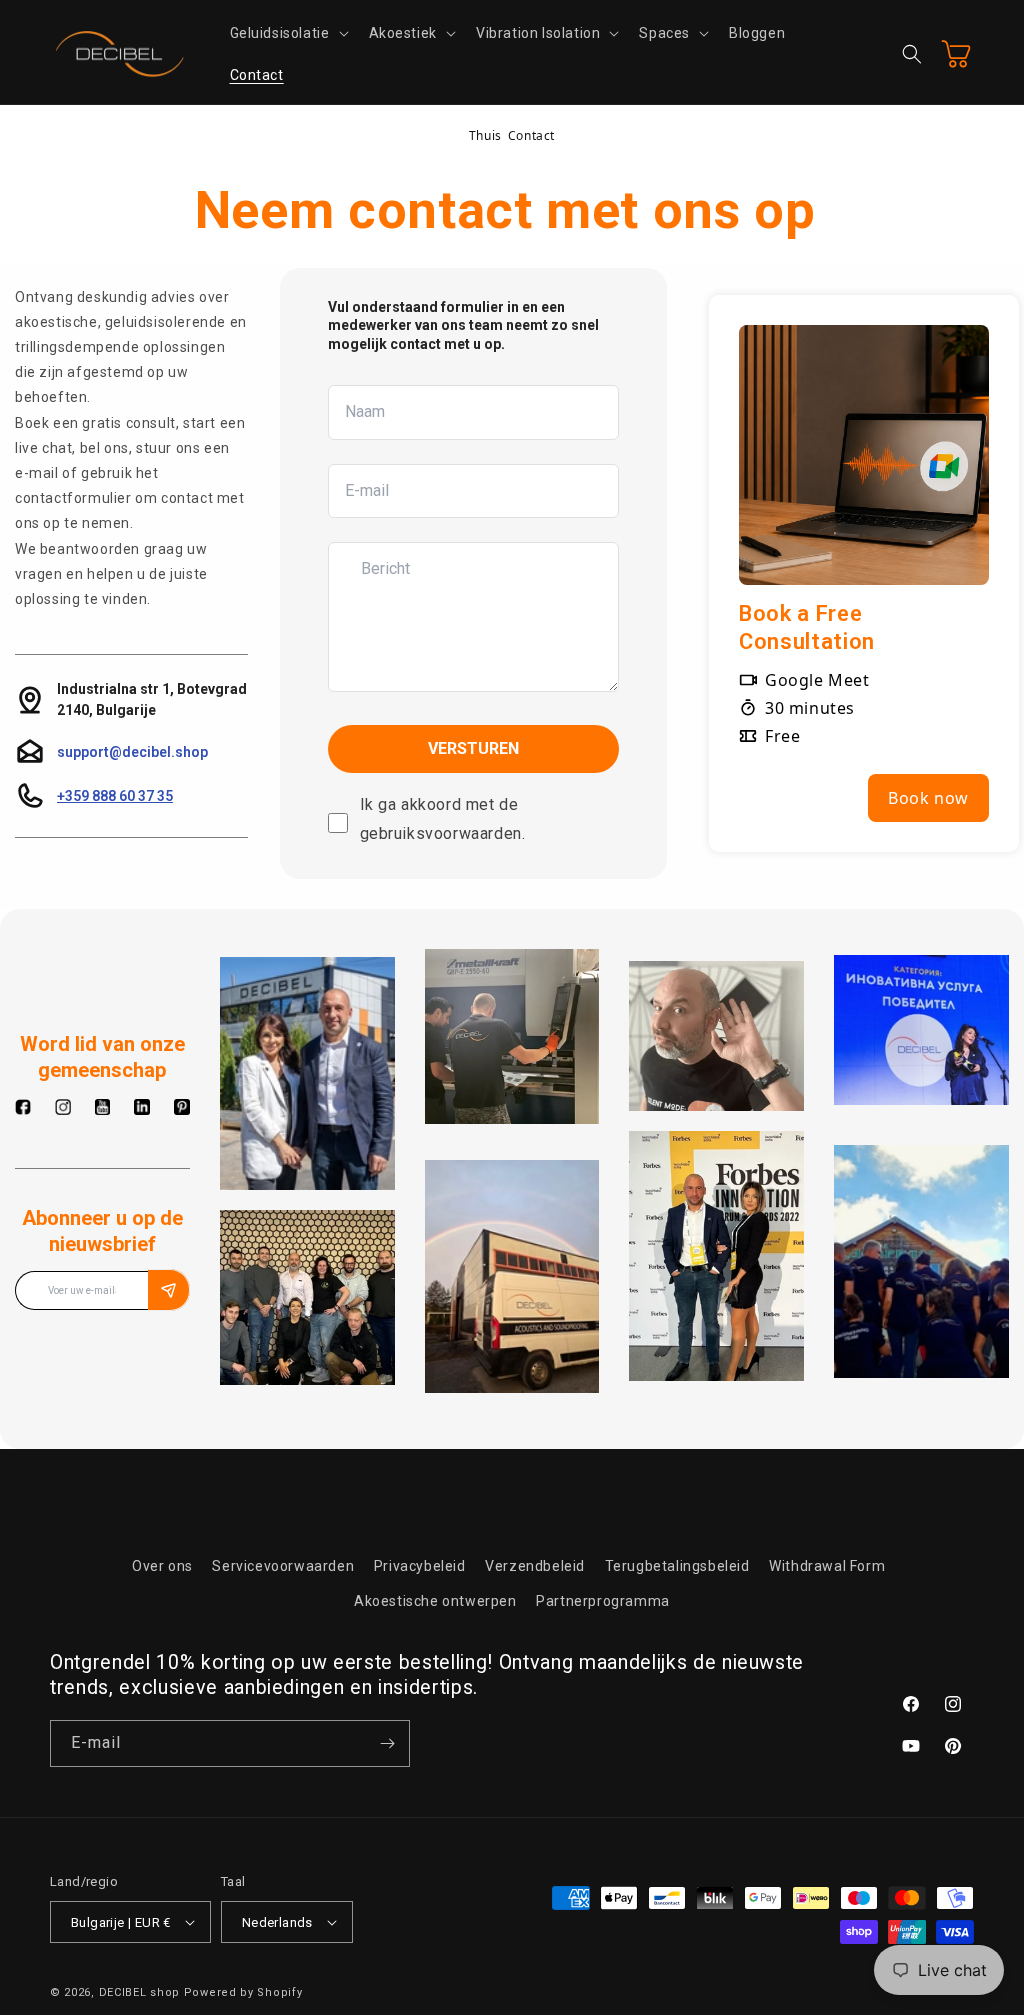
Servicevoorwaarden (283, 1566)
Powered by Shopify (243, 1992)
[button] (287, 33)
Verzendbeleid (535, 1566)
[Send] (169, 1290)
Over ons (162, 1566)
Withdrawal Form (827, 1566)
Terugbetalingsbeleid (677, 1566)
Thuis (485, 135)
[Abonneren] (387, 1743)
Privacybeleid (420, 1566)
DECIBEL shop (139, 1992)
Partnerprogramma (603, 1601)
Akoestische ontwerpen (435, 1601)
